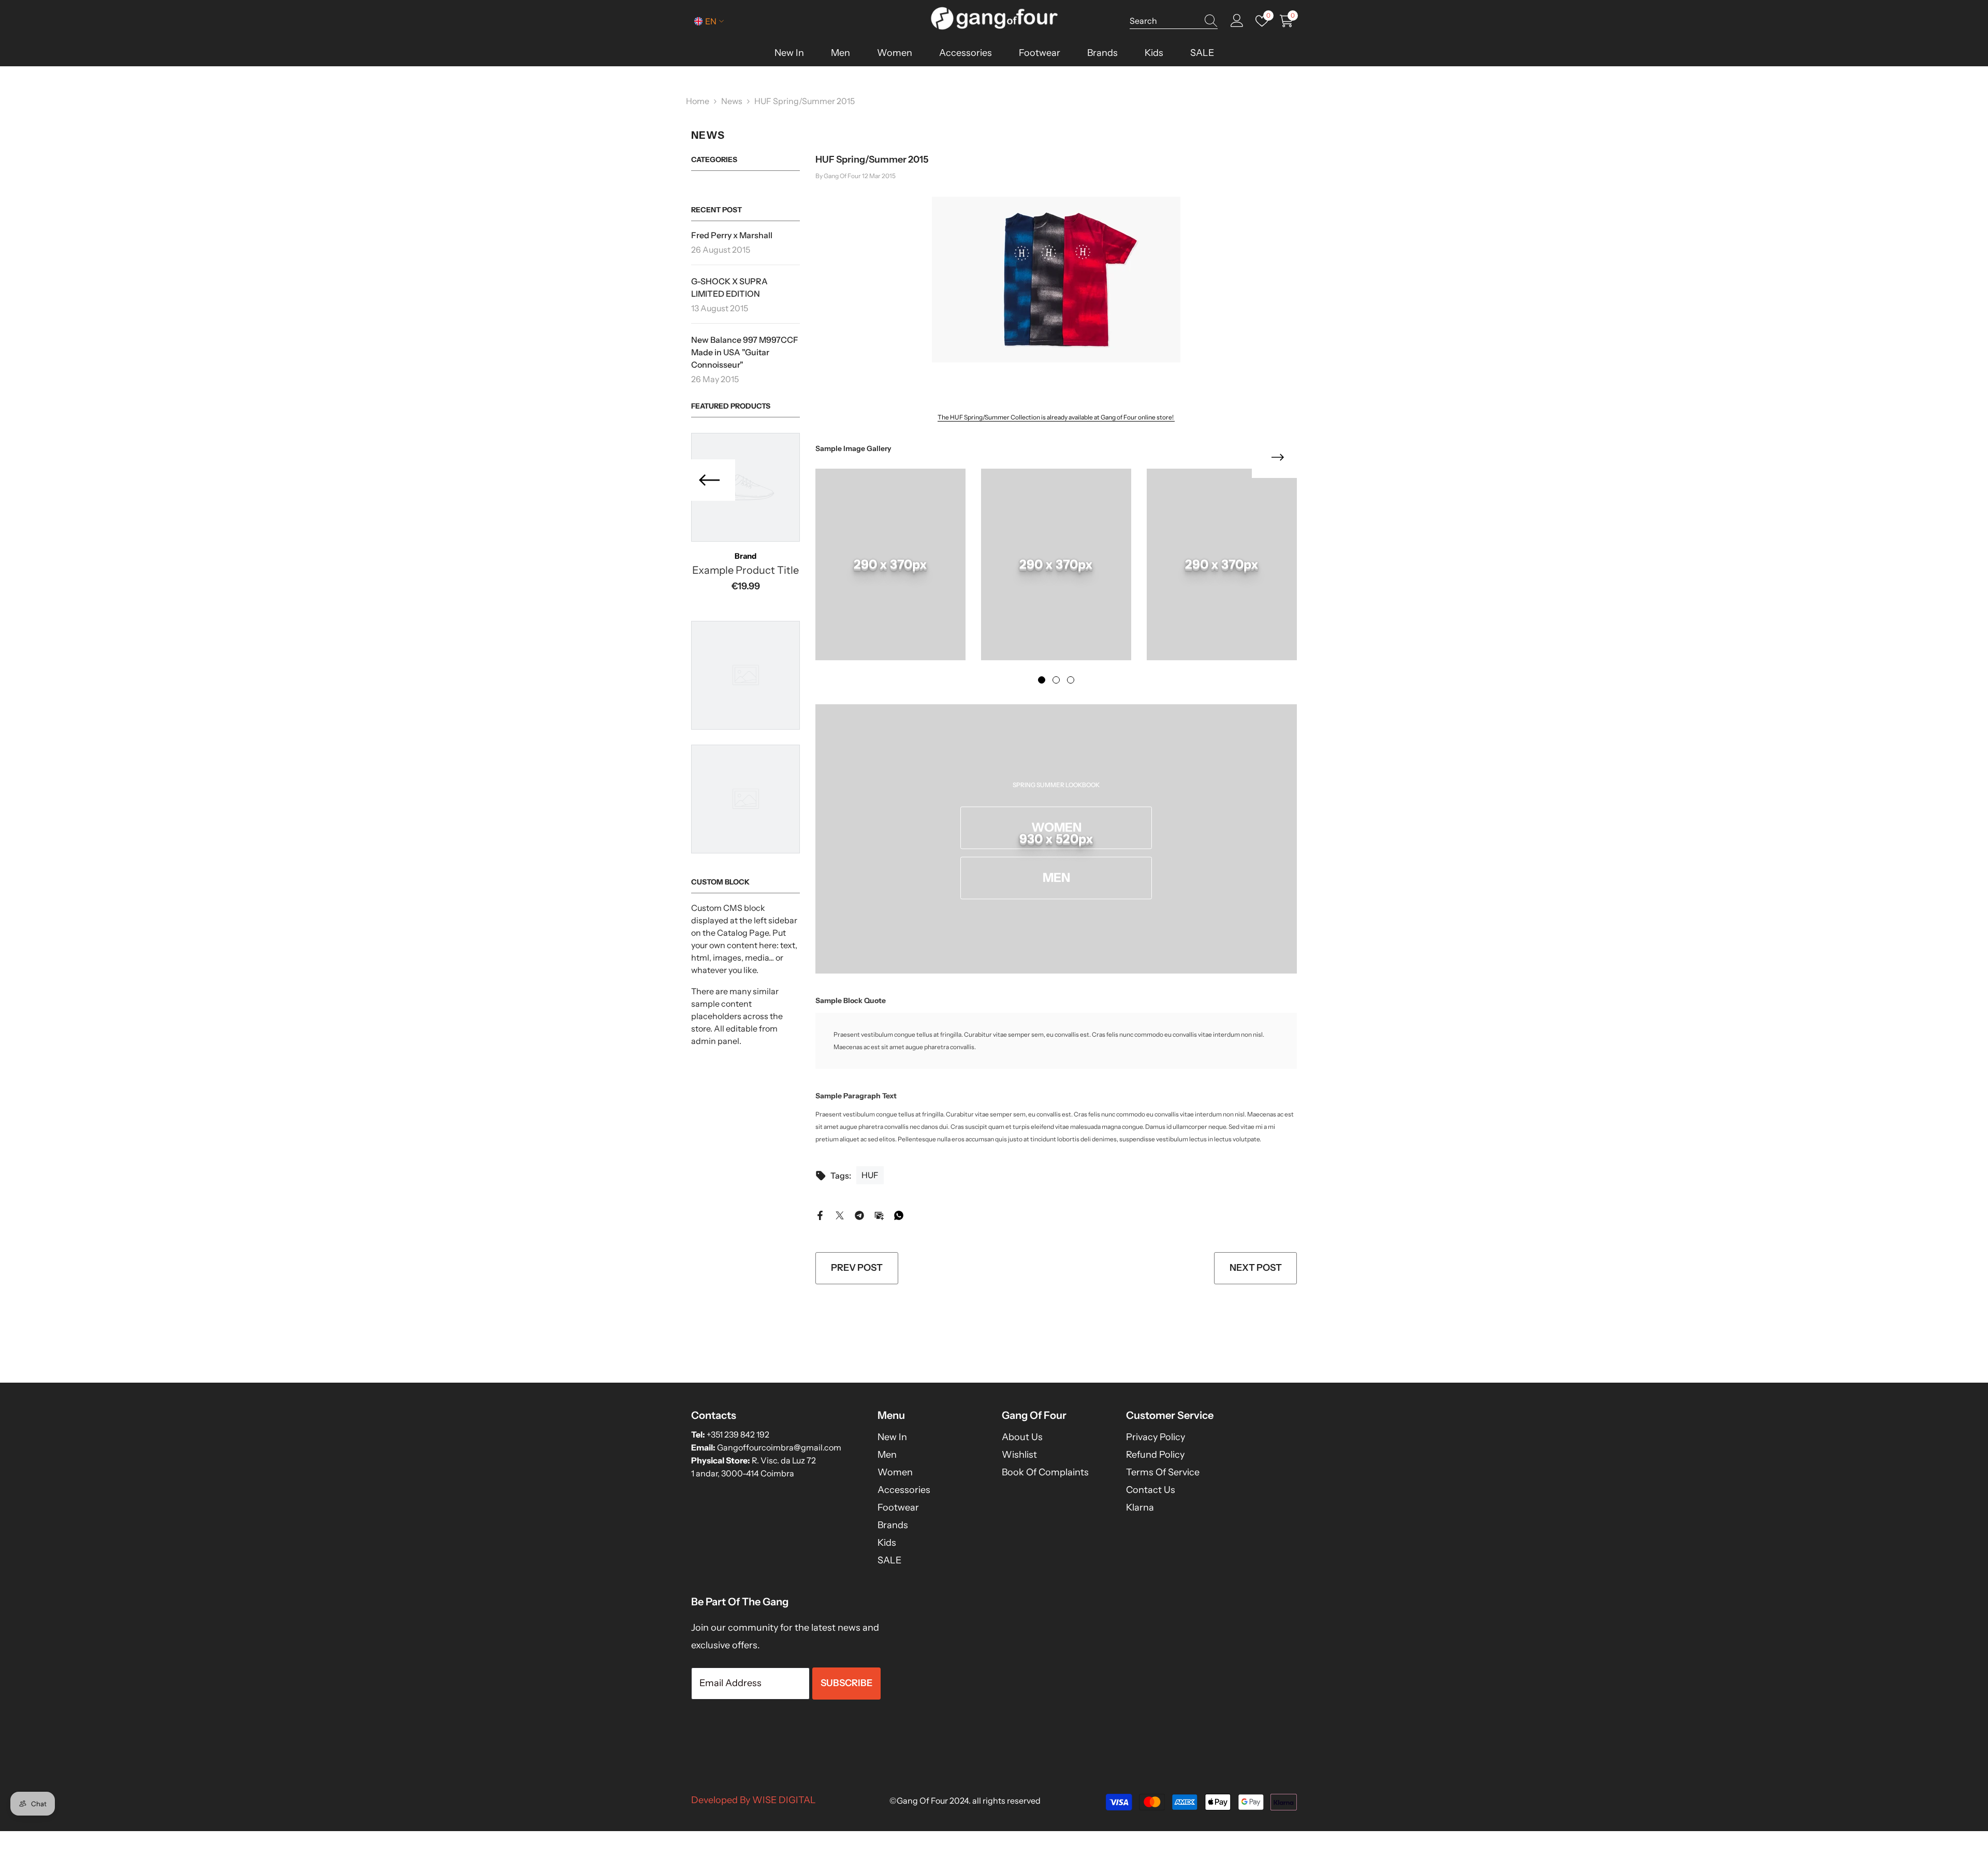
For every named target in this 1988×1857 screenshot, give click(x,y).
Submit (994, 953)
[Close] (1116, 807)
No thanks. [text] (1000, 1027)
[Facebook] (983, 1002)
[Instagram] (1005, 1002)
